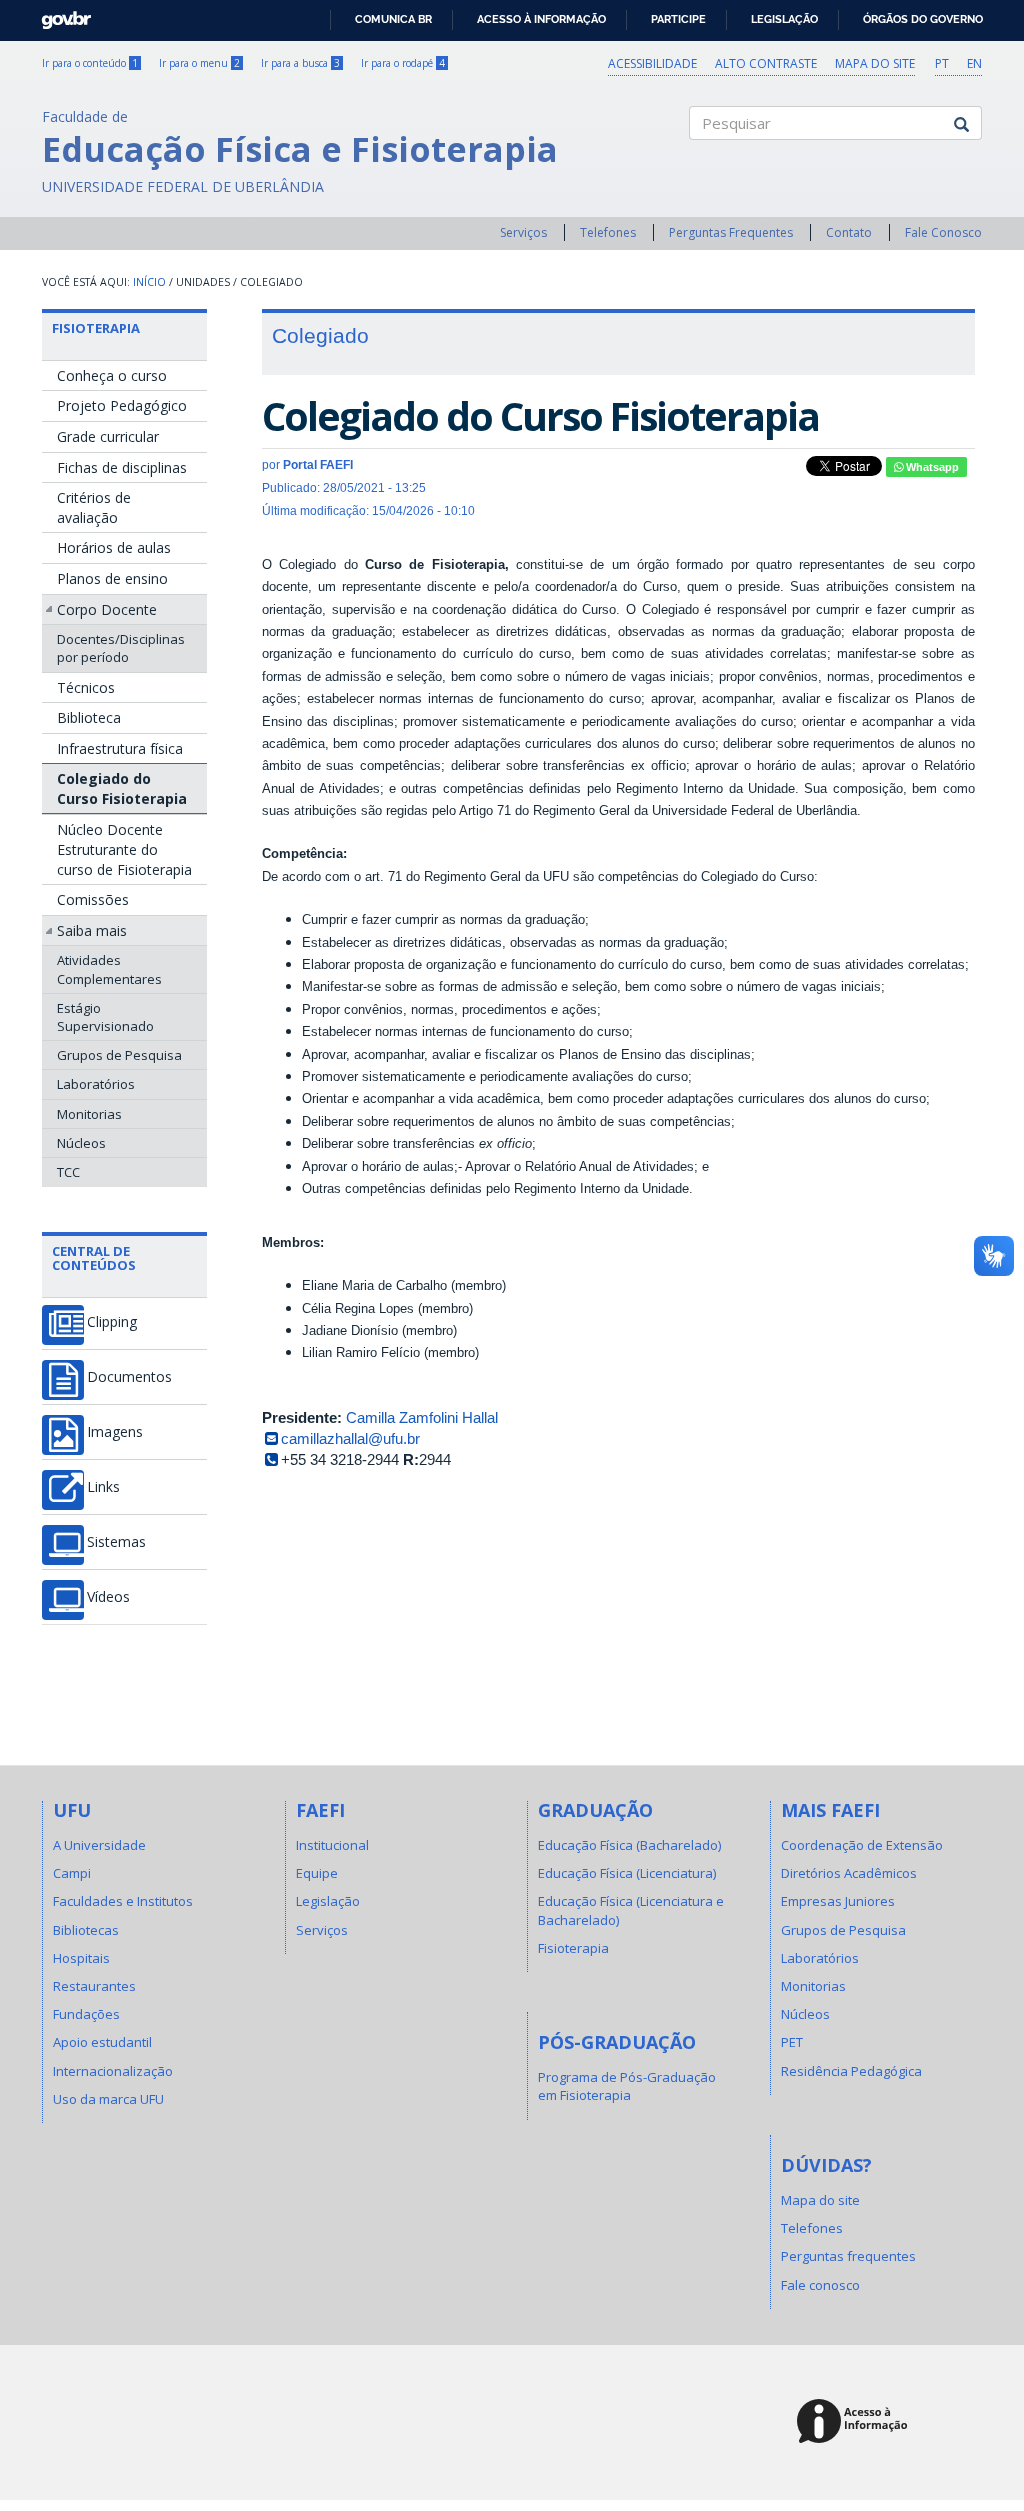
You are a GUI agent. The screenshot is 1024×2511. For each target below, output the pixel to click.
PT (942, 63)
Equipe (317, 1873)
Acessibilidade (652, 63)
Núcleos (81, 1143)
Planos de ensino (112, 578)
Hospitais (81, 1958)
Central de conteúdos (94, 1258)
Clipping (112, 1322)
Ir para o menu (199, 63)
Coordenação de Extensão (862, 1845)
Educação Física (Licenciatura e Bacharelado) (631, 1910)
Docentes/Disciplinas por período (121, 648)
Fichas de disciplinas (122, 467)
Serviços (523, 232)
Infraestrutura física (120, 748)
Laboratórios (96, 1084)
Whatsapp (931, 467)
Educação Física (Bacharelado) (629, 1845)
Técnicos (86, 687)
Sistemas (116, 1542)
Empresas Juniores (838, 1901)
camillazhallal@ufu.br (350, 1438)
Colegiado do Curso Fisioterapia (122, 788)
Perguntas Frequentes (731, 232)
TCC (68, 1172)
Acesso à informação (541, 19)
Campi (72, 1873)
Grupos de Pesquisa (119, 1055)
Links (103, 1487)
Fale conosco (820, 2285)
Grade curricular (108, 436)
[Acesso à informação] (855, 2422)
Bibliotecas (86, 1930)
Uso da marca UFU (108, 2099)
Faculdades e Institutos (123, 1901)
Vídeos (108, 1597)
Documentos (129, 1377)
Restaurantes (94, 1986)
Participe (678, 19)
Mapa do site (875, 63)
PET (792, 2042)
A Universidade (99, 1845)
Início (149, 282)
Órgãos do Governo (923, 19)
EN (974, 63)
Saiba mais (92, 930)
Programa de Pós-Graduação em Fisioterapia (627, 2086)
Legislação (784, 19)
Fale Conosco (943, 232)
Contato (849, 232)
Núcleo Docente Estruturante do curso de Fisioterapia (124, 849)
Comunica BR (393, 19)
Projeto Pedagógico (122, 405)
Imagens (115, 1432)
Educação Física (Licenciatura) (627, 1873)
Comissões (93, 899)
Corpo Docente (107, 609)
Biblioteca (89, 717)
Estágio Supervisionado (105, 1017)
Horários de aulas (114, 547)
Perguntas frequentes (848, 2256)
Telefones (608, 232)
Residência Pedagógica (851, 2071)
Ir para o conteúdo (90, 63)
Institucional (332, 1845)
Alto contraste (766, 63)
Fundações (86, 2014)
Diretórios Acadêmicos (849, 1873)
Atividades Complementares (109, 969)
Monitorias (89, 1114)
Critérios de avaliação (94, 507)
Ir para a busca (300, 63)
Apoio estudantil (102, 2042)
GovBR (59, 14)
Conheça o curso (112, 375)
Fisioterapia (96, 328)
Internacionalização (113, 2071)
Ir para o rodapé (403, 63)
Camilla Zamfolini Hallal (422, 1417)
